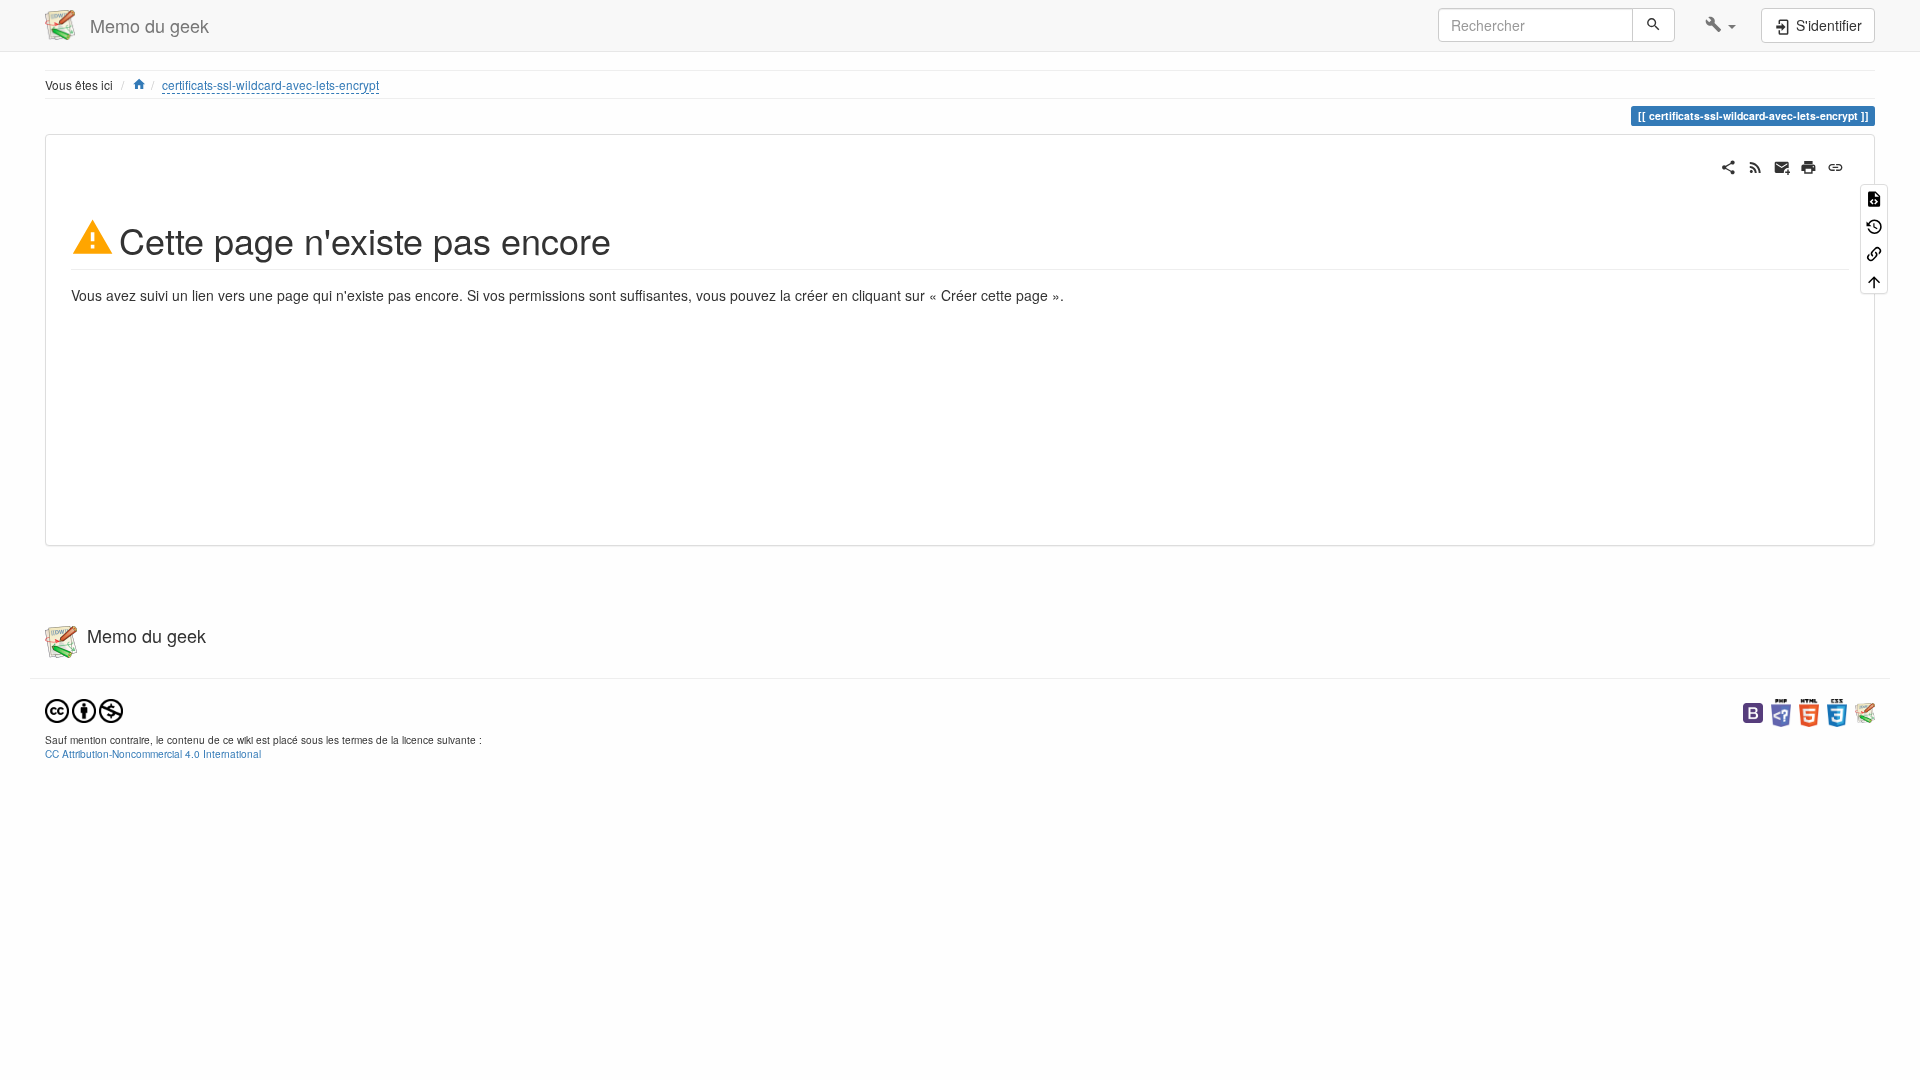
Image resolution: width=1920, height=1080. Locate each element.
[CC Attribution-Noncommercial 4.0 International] (84, 708)
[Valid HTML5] (1809, 710)
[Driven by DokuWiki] (1865, 710)
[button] (1720, 25)
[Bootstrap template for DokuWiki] (1753, 710)
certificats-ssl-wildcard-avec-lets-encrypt (270, 84)
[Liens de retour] (1874, 252)
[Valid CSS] (1837, 710)
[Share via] (1728, 165)
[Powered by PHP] (1781, 710)
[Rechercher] (1653, 25)
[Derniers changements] (1755, 165)
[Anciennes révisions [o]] (1874, 224)
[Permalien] (1835, 165)
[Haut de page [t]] (1874, 279)
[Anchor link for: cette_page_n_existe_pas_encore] (629, 238)
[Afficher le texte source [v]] (1874, 197)
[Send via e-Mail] (1782, 165)
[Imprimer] (1808, 165)
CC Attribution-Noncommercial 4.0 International (153, 753)
